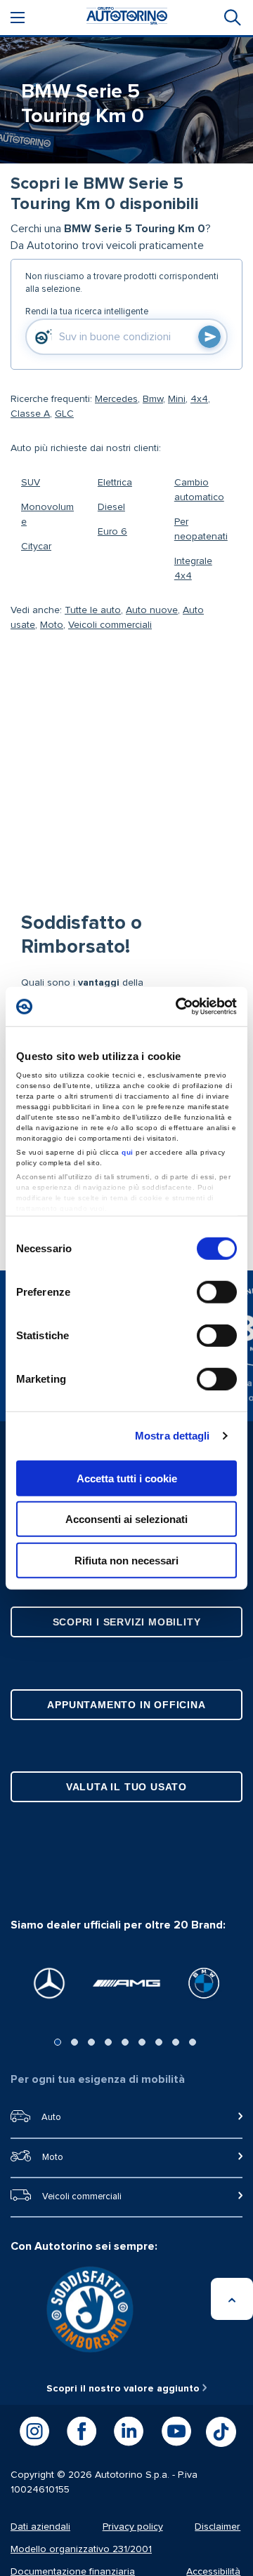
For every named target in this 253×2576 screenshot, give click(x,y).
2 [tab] (74, 2042)
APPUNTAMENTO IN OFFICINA (126, 1705)
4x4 (199, 399)
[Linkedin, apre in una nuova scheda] (129, 2431)
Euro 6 (112, 532)
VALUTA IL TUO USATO (126, 1787)
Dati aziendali (40, 2527)
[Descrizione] (228, 221)
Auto (51, 2118)
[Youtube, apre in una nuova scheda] (176, 2431)
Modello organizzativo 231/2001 (81, 2549)
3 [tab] (91, 2042)
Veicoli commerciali (110, 625)
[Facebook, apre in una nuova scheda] (82, 2431)
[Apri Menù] (18, 18)
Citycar (36, 546)
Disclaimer (218, 2527)
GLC (64, 414)
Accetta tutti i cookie (127, 1478)
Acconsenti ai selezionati (126, 1519)
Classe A (30, 414)
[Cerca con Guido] (209, 337)
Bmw (153, 399)
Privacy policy (133, 2527)
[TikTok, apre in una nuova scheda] (221, 2432)
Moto (52, 625)
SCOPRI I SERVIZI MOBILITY (127, 1622)
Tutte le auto (93, 610)
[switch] (217, 1292)
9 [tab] (193, 2042)
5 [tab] (125, 2042)
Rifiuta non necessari (126, 1560)
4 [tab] (108, 2042)
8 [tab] (176, 2042)
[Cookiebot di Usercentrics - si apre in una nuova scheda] (179, 1007)
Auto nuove (152, 610)
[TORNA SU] (232, 2299)
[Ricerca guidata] (231, 18)
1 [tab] (58, 2042)
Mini (177, 399)
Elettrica (115, 483)
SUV (31, 483)
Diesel (111, 507)
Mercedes (116, 399)
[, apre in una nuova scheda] (49, 1983)
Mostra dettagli (173, 1436)
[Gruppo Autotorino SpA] (127, 18)
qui (128, 1152)
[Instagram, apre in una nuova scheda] (34, 2431)
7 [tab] (159, 2042)
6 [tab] (142, 2042)
